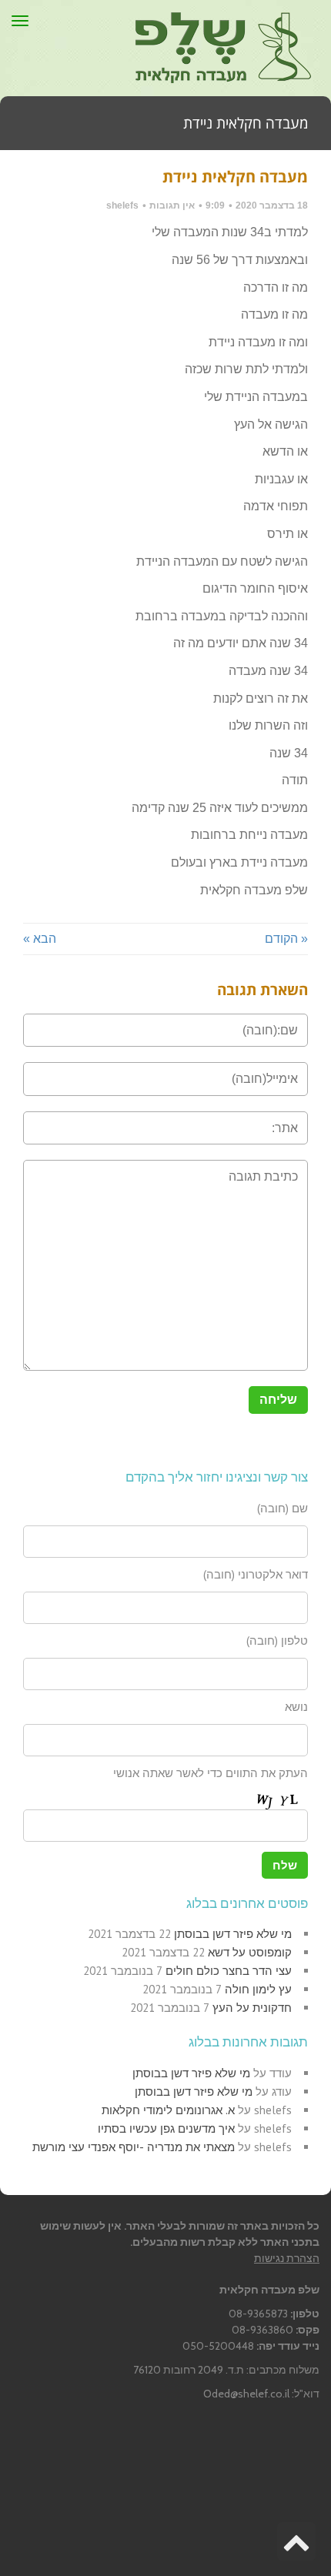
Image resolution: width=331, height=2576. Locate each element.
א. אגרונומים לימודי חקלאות (168, 2110)
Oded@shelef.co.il (246, 2394)
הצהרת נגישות (287, 2258)
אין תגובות (172, 205)
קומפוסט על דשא (250, 1952)
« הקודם (286, 939)
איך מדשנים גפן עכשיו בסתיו (166, 2128)
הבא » (40, 939)
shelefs (122, 205)
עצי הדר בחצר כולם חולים (229, 1971)
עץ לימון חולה (258, 1989)
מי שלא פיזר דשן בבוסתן (233, 1934)
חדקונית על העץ (252, 2008)
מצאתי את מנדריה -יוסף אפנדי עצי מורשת (134, 2147)
